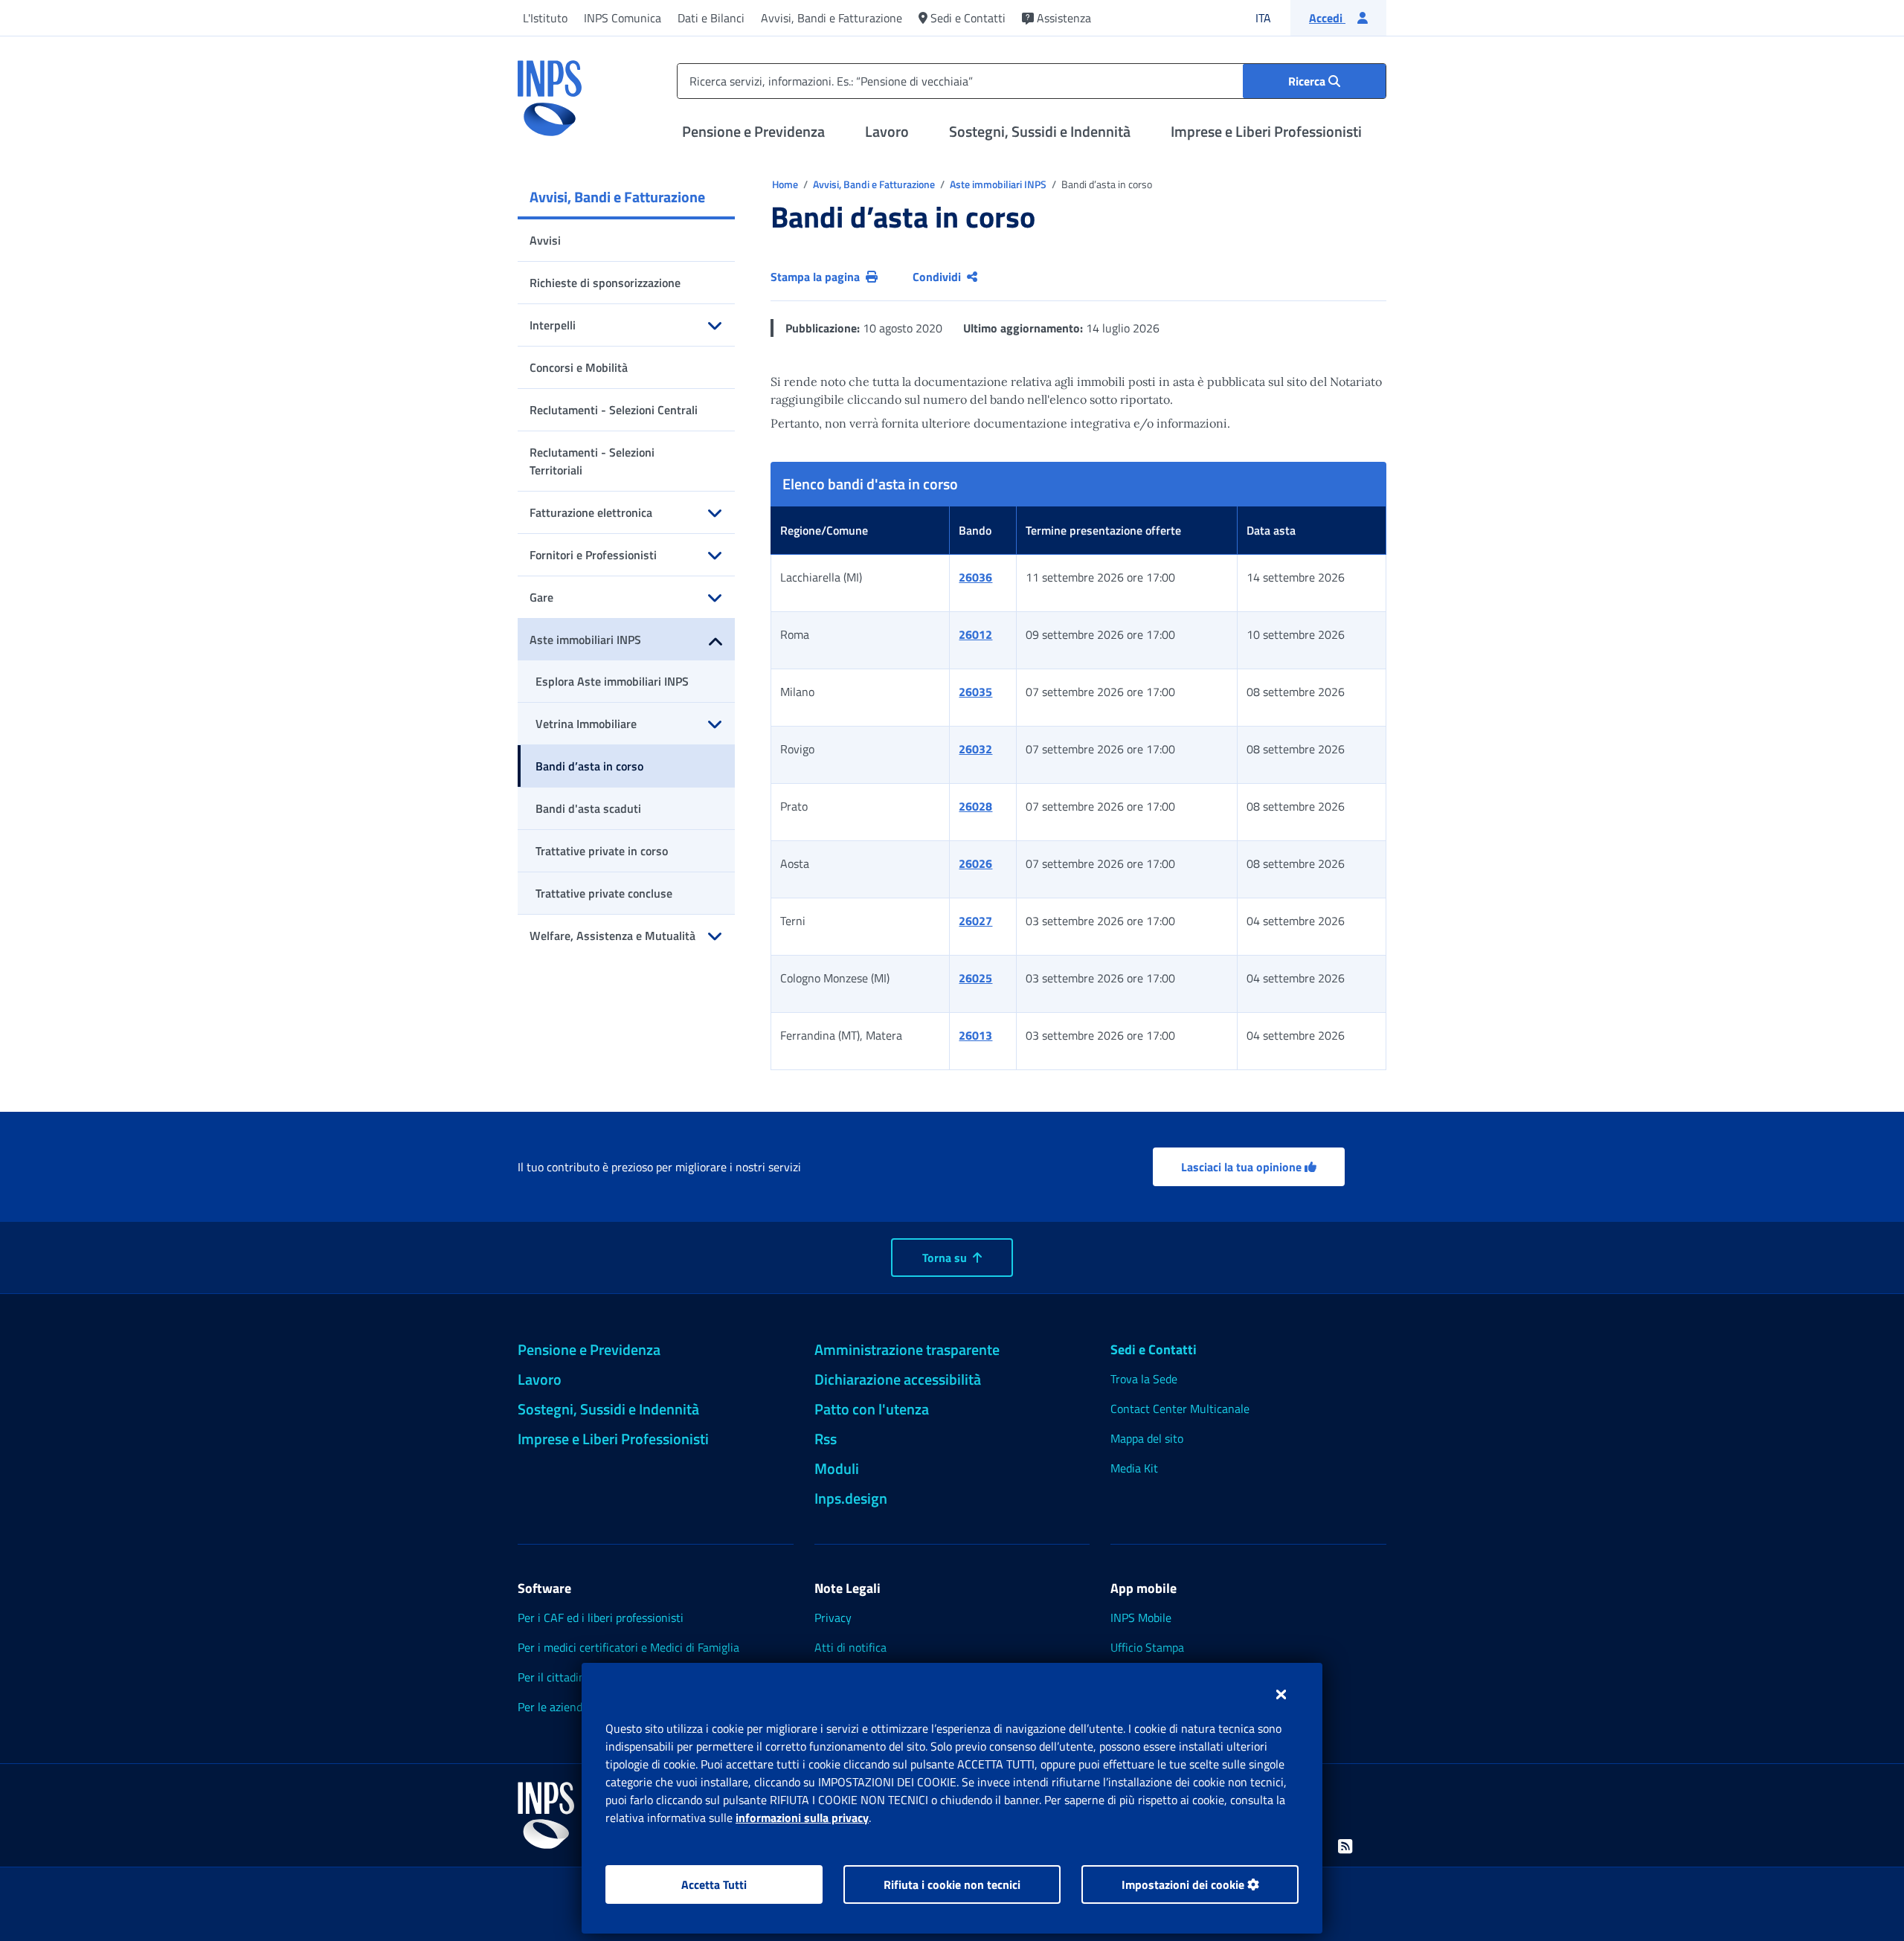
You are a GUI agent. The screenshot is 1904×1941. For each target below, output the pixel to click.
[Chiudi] (1281, 1694)
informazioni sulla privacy (802, 1818)
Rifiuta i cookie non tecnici (952, 1884)
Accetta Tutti (714, 1884)
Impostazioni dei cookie (1184, 1884)
